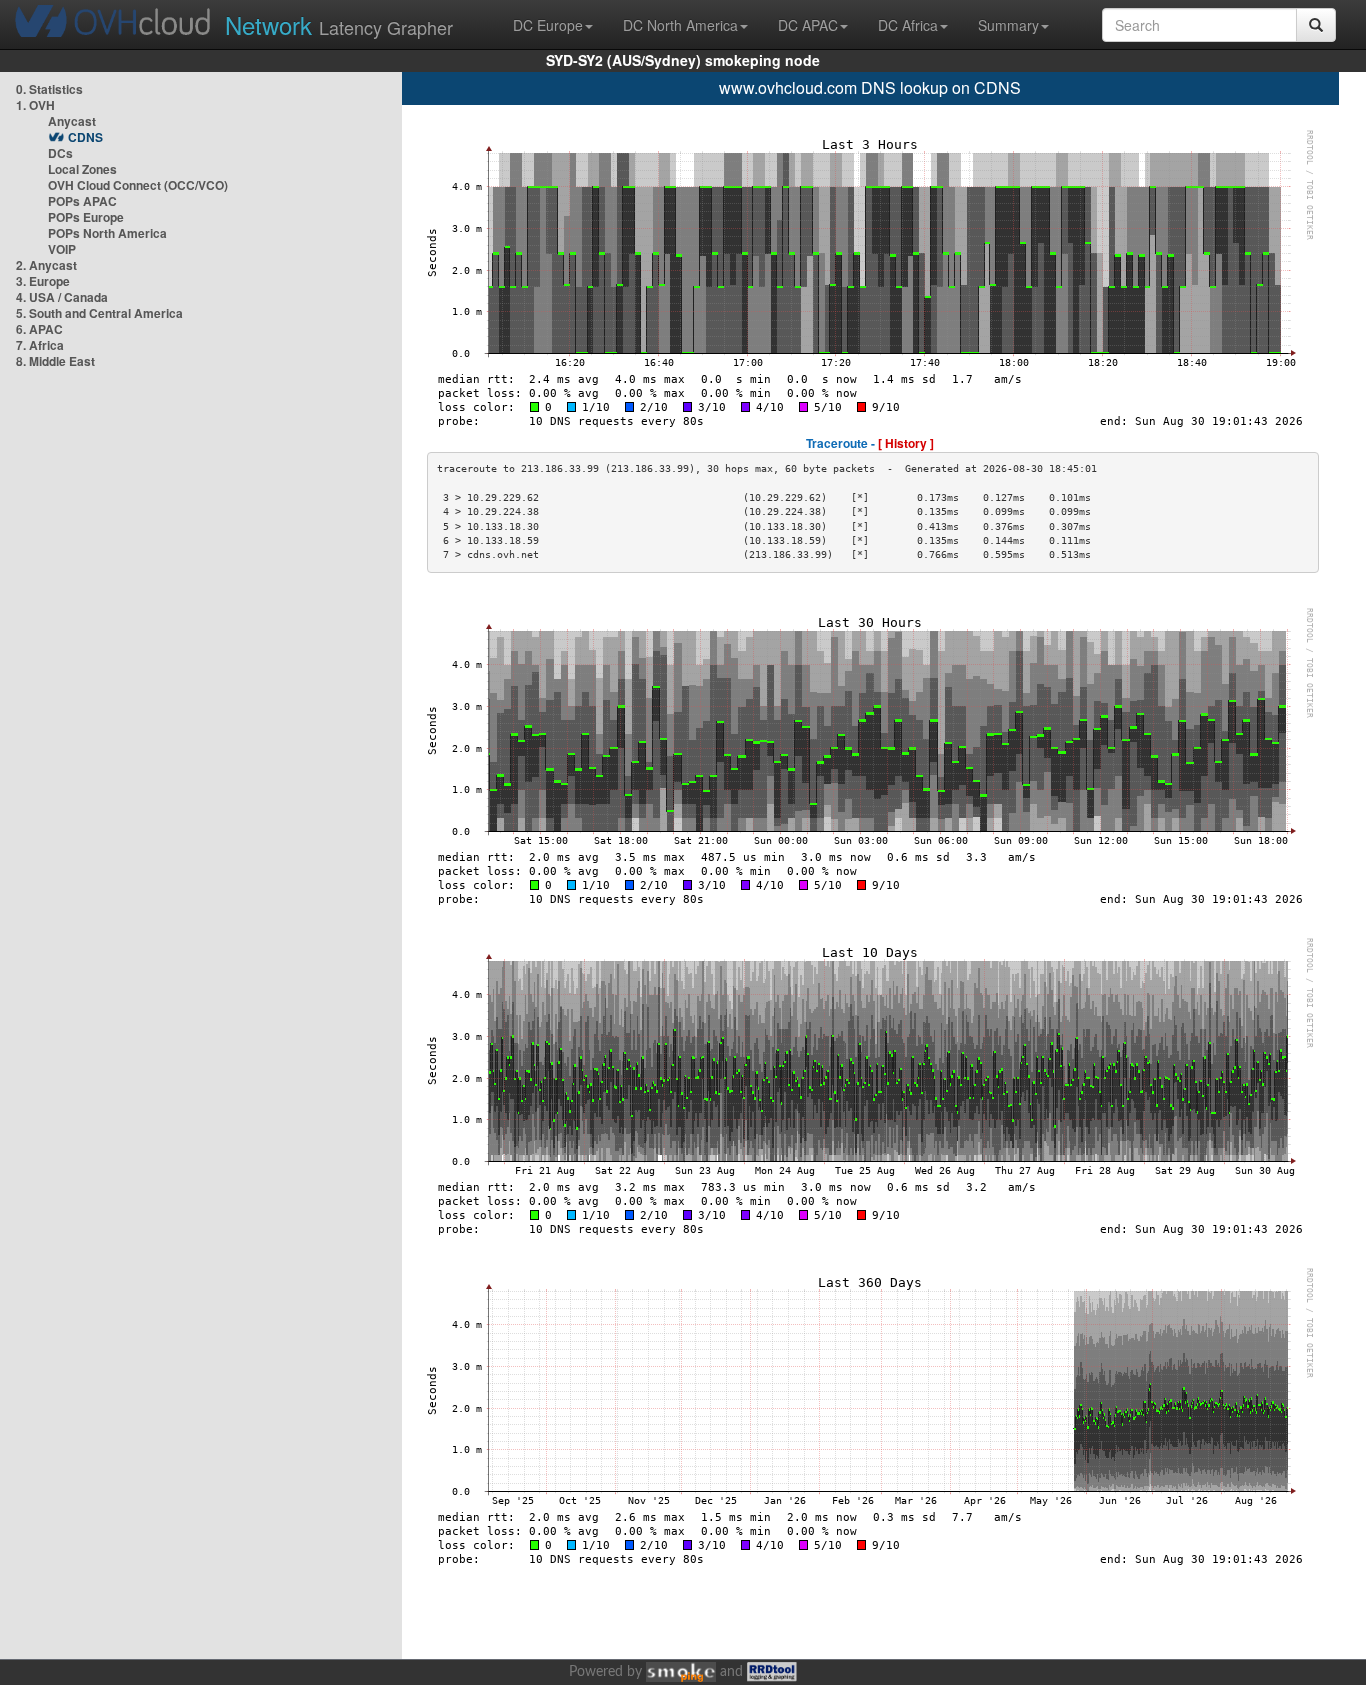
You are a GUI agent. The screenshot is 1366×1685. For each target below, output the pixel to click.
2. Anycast (46, 265)
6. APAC (39, 329)
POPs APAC (82, 201)
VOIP (62, 249)
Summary (1008, 25)
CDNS (85, 137)
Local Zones (82, 169)
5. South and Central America (99, 313)
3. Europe (43, 281)
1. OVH (35, 105)
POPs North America (107, 233)
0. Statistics (49, 89)
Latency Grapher (339, 24)
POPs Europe (86, 217)
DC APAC (808, 25)
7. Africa (40, 345)
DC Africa (908, 25)
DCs (60, 153)
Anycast (72, 121)
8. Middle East (55, 361)
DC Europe (548, 25)
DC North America (680, 25)
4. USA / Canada (62, 297)
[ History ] (906, 443)
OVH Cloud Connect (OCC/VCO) (138, 185)
